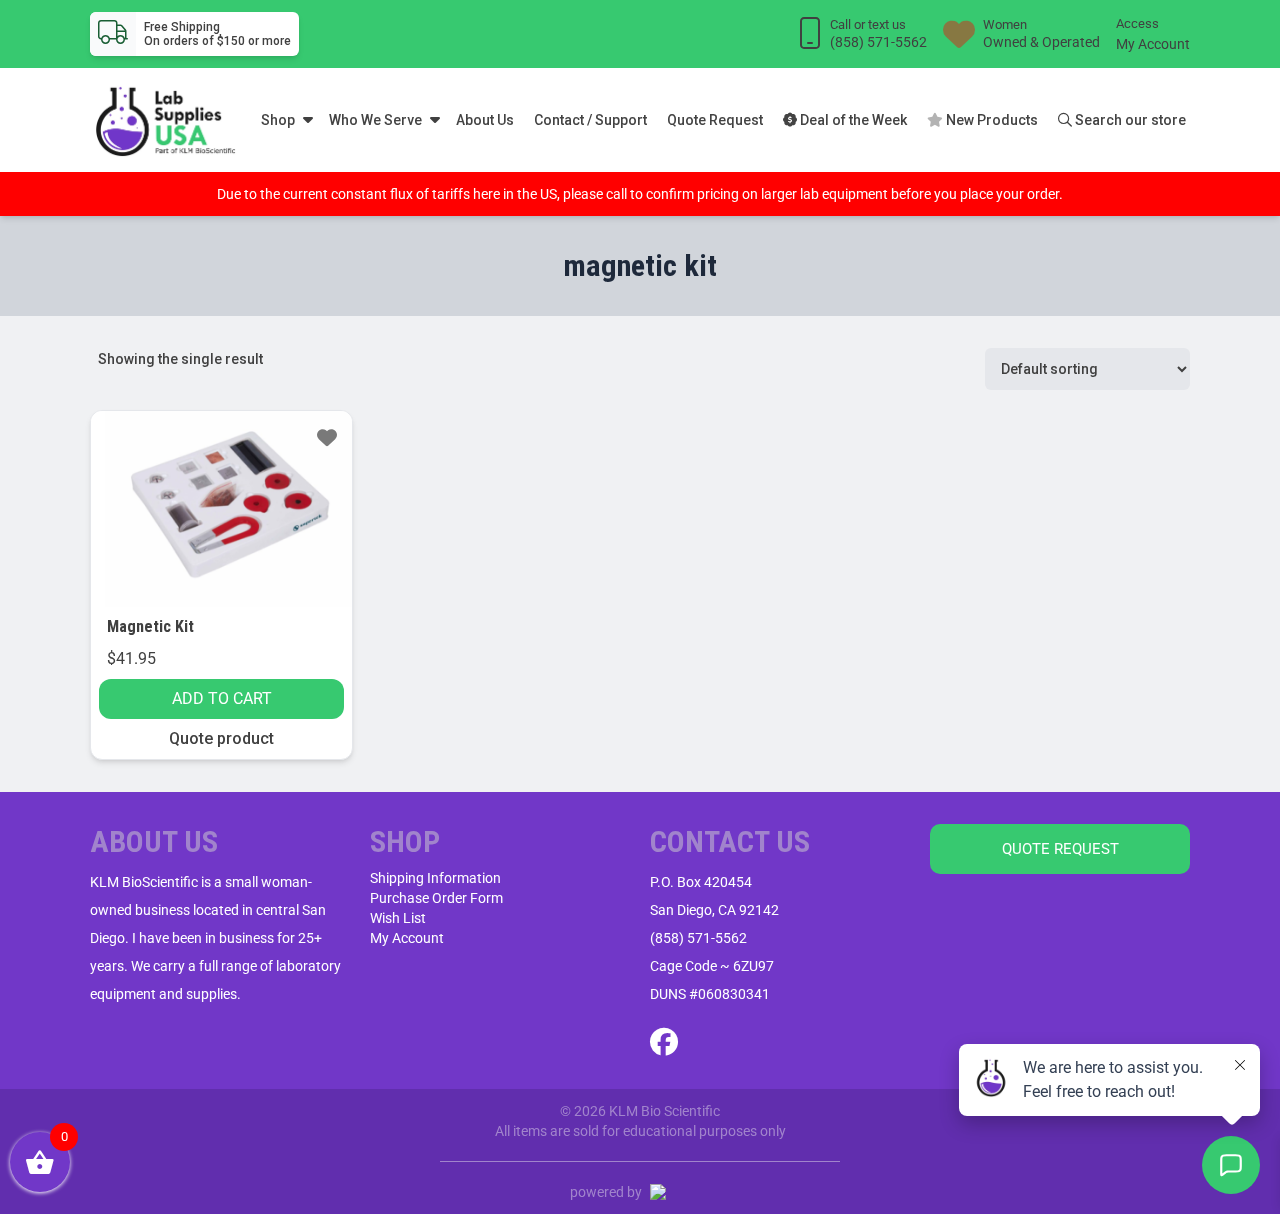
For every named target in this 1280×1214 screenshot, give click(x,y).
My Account (1153, 44)
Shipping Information (435, 878)
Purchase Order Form (436, 898)
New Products (990, 120)
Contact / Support (590, 120)
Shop (278, 120)
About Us (485, 120)
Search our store (1129, 120)
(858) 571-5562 (698, 938)
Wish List (398, 918)
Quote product (221, 738)
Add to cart (222, 698)
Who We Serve (375, 120)
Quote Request (715, 120)
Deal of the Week (852, 120)
